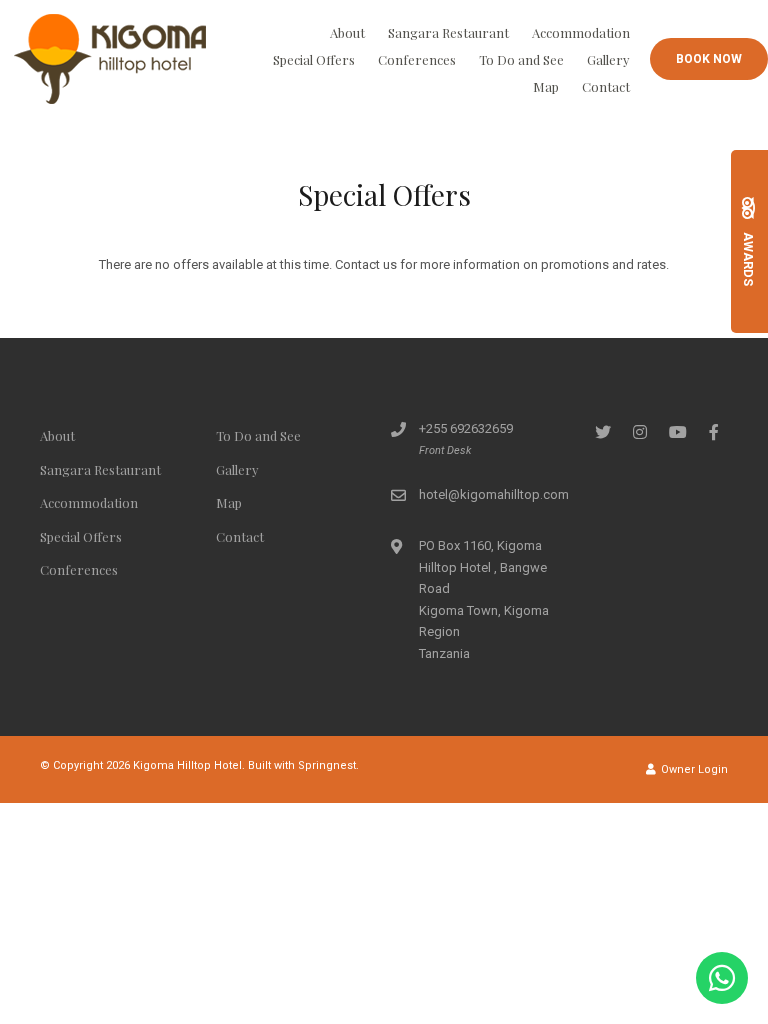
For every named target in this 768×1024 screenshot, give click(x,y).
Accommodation (581, 32)
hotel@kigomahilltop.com (494, 494)
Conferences (417, 59)
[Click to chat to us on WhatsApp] (722, 978)
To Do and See (521, 59)
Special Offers (314, 59)
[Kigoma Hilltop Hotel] (110, 57)
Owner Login (693, 769)
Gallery (608, 59)
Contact (606, 86)
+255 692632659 (466, 428)
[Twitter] (603, 431)
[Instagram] (640, 431)
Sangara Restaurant (448, 32)
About (347, 32)
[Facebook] (714, 431)
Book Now (709, 59)
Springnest (327, 765)
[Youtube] (677, 431)
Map (546, 86)
